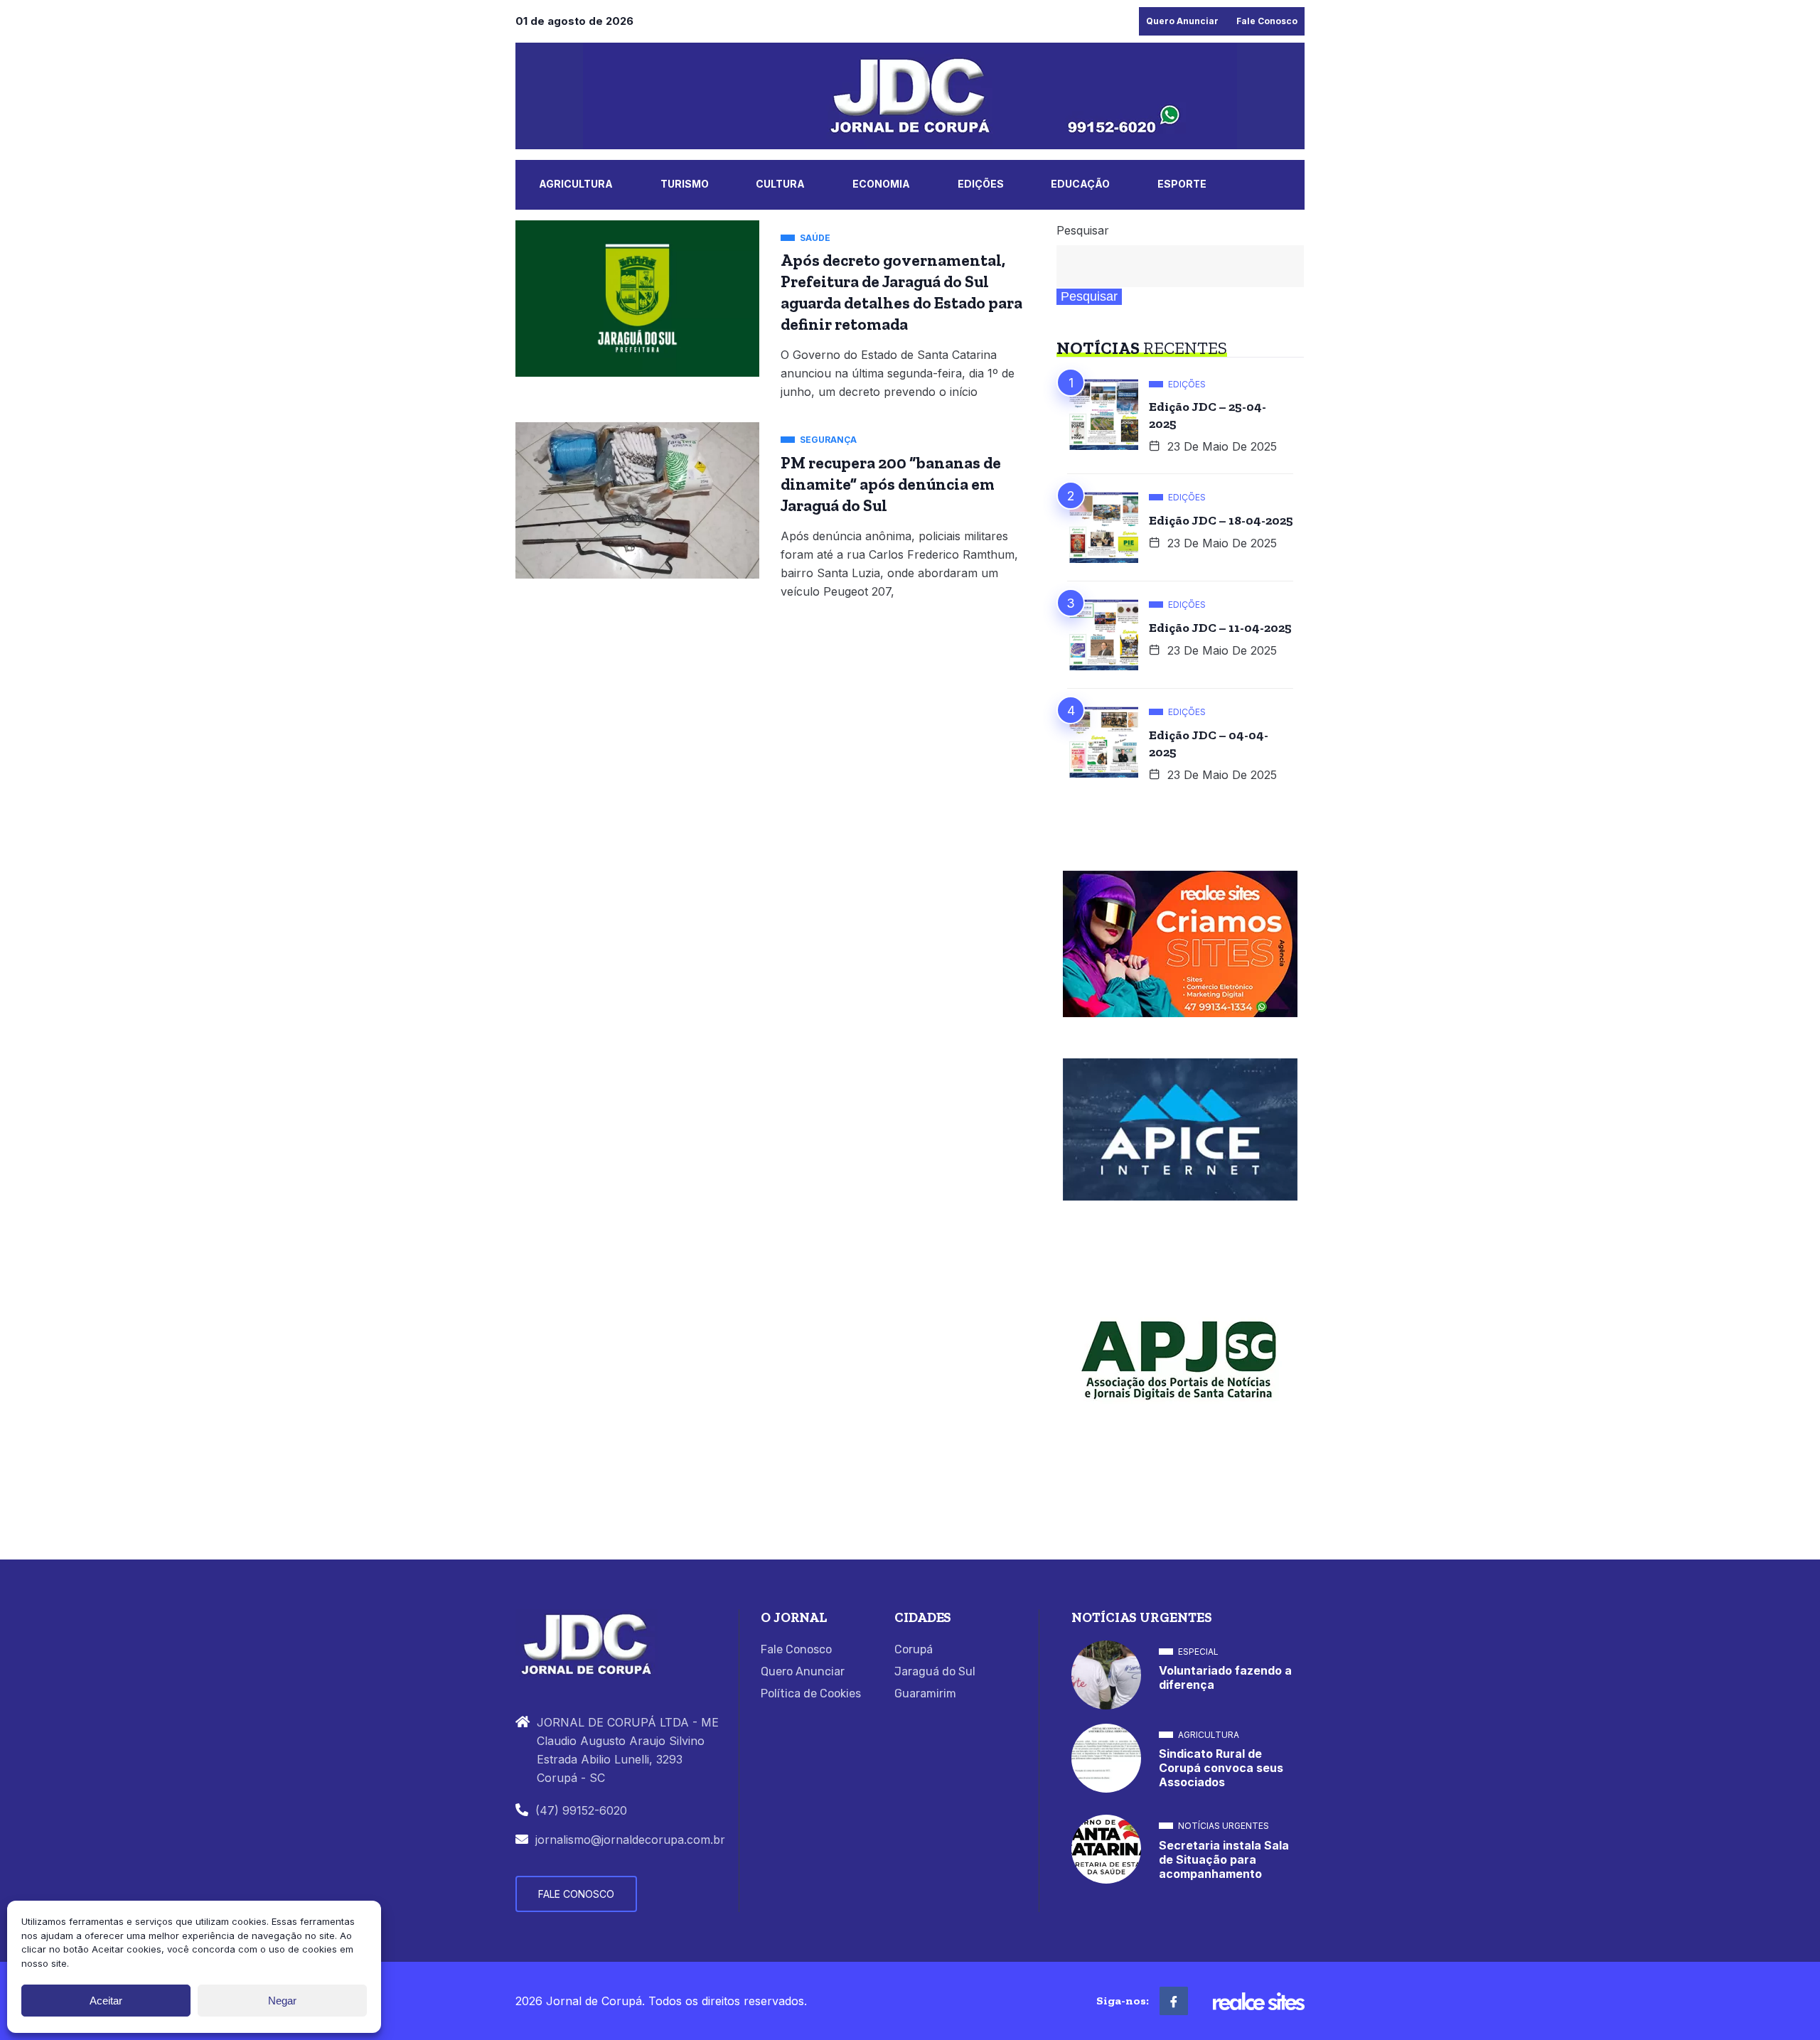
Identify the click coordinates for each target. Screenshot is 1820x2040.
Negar (282, 2001)
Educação (1080, 184)
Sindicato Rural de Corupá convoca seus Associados (1221, 1768)
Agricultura (576, 184)
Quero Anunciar (1182, 21)
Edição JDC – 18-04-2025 (1221, 520)
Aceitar (106, 2001)
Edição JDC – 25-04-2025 (1208, 415)
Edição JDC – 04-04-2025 (1209, 743)
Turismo (685, 184)
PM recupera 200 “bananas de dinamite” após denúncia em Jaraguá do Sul (891, 484)
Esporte (1182, 184)
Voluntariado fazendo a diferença (1225, 1677)
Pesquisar (1083, 230)
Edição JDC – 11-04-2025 (1220, 628)
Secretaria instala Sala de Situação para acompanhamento (1224, 1859)
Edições (981, 184)
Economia (881, 184)
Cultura (780, 184)
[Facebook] (1174, 2001)
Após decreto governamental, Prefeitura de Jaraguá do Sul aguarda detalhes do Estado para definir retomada (901, 292)
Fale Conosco (1267, 21)
